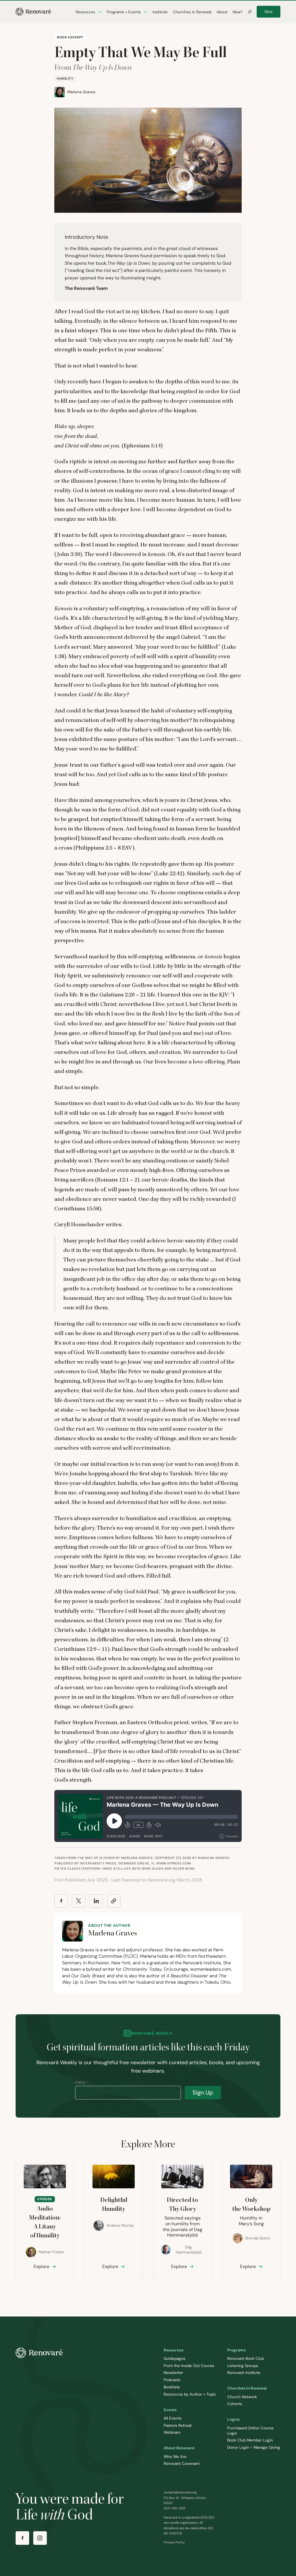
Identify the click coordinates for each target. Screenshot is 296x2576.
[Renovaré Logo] (33, 12)
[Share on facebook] (61, 1901)
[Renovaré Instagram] (40, 2538)
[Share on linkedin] (96, 1901)
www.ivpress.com (174, 1863)
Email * (82, 2082)
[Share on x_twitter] (79, 1901)
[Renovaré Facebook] (22, 2538)
